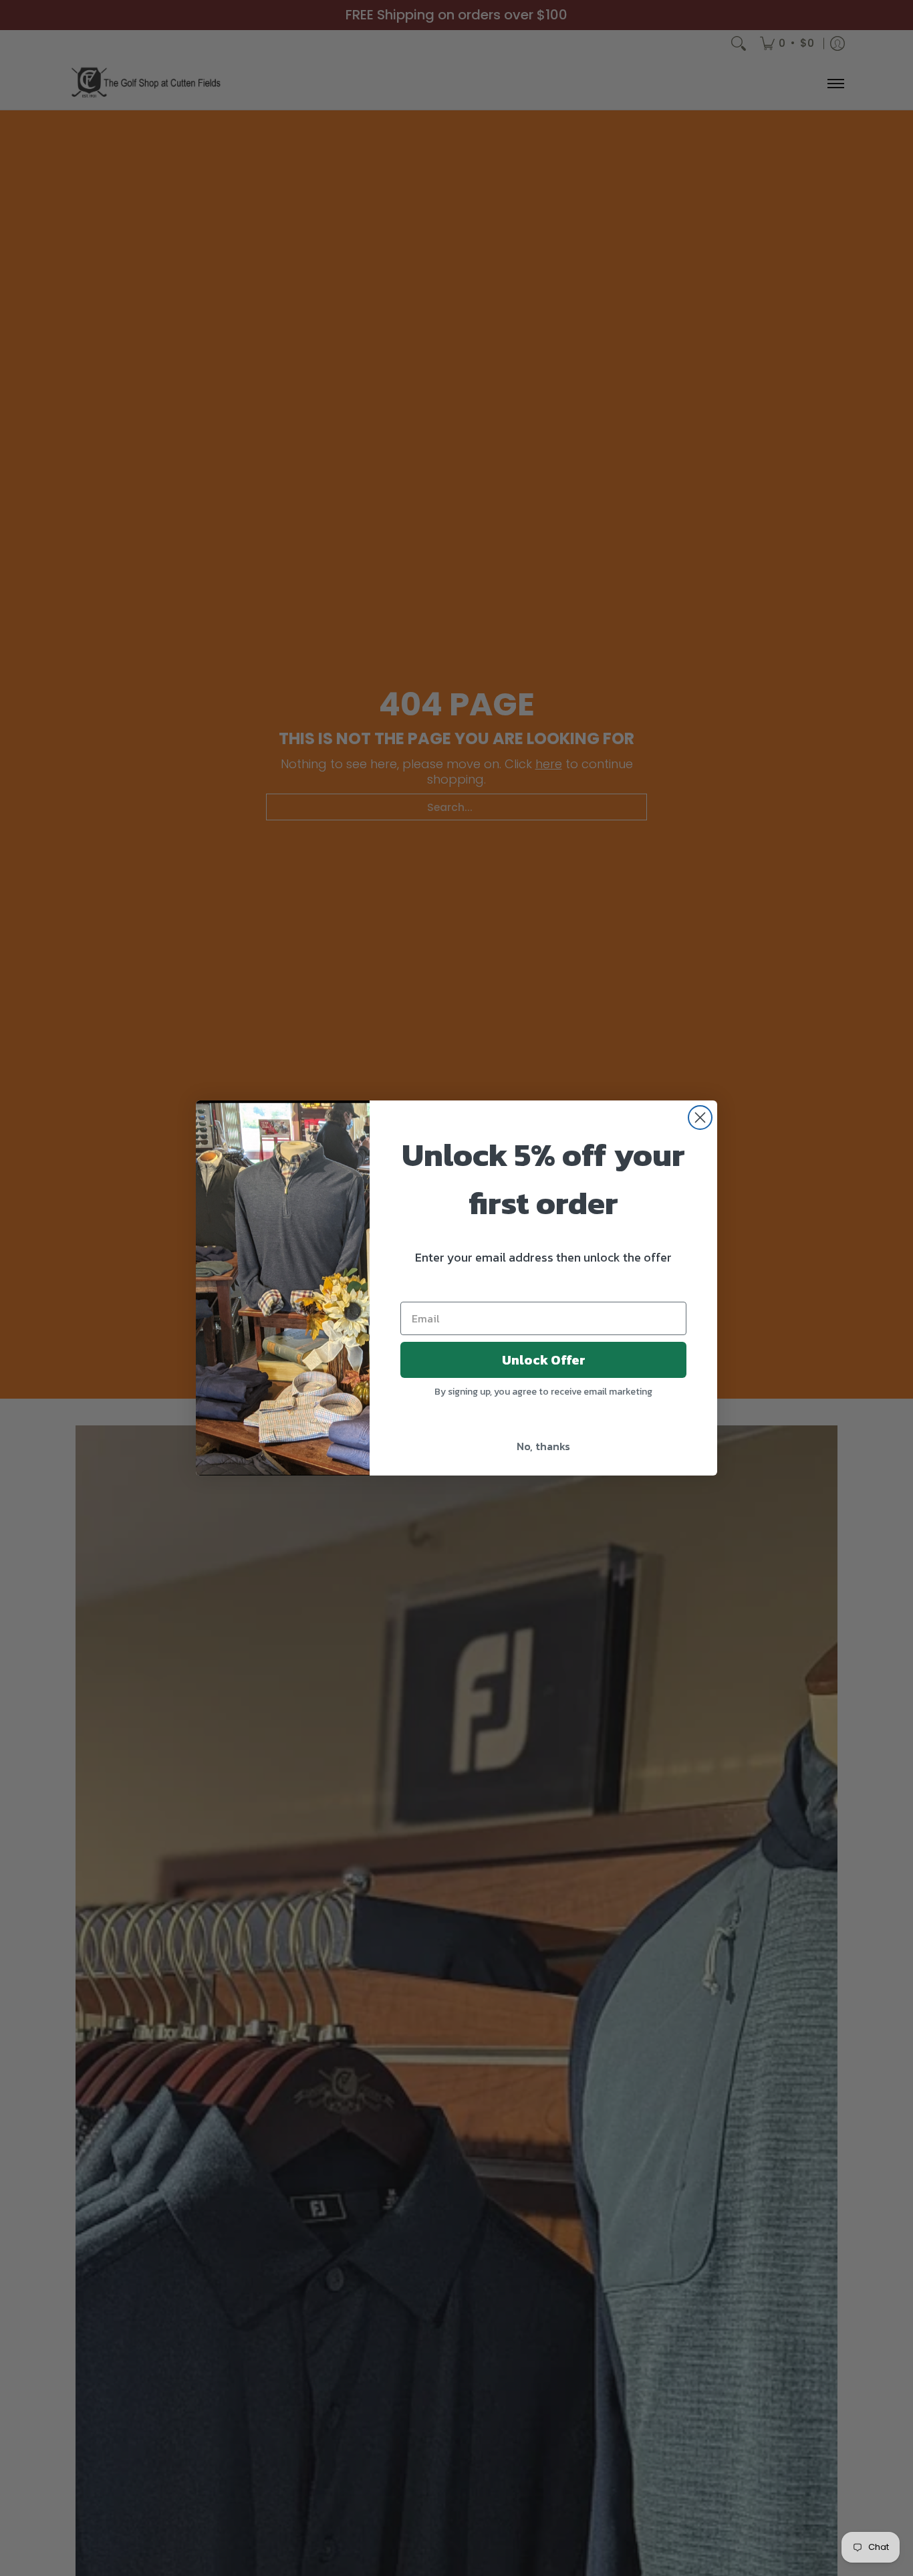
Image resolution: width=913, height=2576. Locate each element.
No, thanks (543, 1446)
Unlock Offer (544, 1360)
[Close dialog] (700, 1118)
